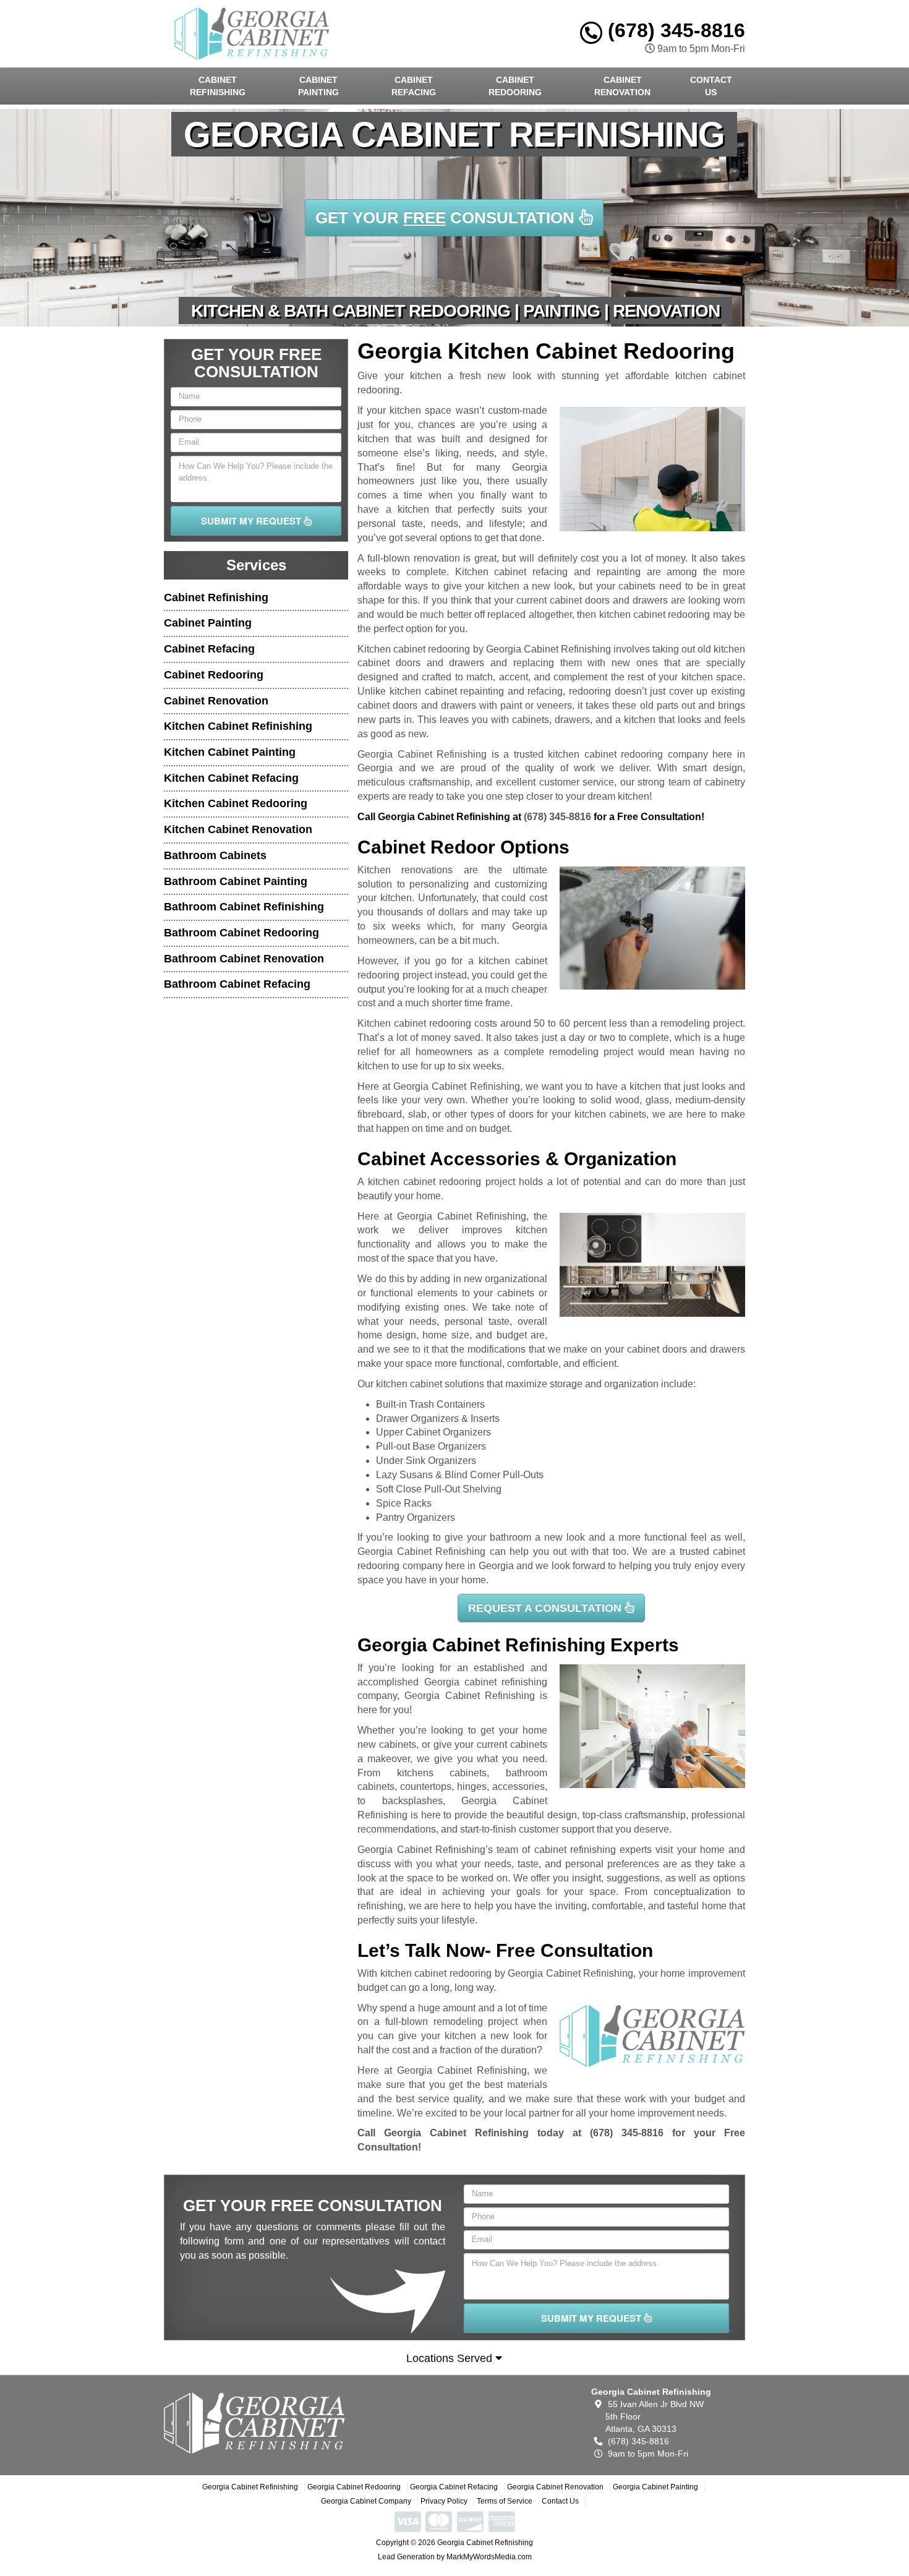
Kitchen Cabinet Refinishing (238, 726)
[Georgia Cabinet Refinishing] (254, 2423)
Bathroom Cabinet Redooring (241, 933)
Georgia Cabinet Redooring (354, 2487)
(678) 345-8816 (674, 30)
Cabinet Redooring (515, 86)
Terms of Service (505, 2501)
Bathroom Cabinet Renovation (244, 959)
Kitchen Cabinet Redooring (236, 803)
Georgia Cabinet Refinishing (250, 2487)
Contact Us (711, 86)
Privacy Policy (444, 2501)
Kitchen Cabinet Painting (230, 752)
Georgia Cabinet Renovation (555, 2487)
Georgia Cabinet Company (366, 2501)
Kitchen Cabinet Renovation (238, 829)
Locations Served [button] (451, 2358)
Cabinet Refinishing (218, 86)
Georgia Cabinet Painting (655, 2487)
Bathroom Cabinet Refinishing (244, 907)
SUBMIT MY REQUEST (252, 521)
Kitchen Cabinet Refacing (231, 778)
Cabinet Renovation (622, 86)
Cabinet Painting (318, 86)
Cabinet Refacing (414, 86)
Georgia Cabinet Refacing (454, 2487)
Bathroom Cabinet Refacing (237, 984)
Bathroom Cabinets (215, 855)
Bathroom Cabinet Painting (236, 881)
